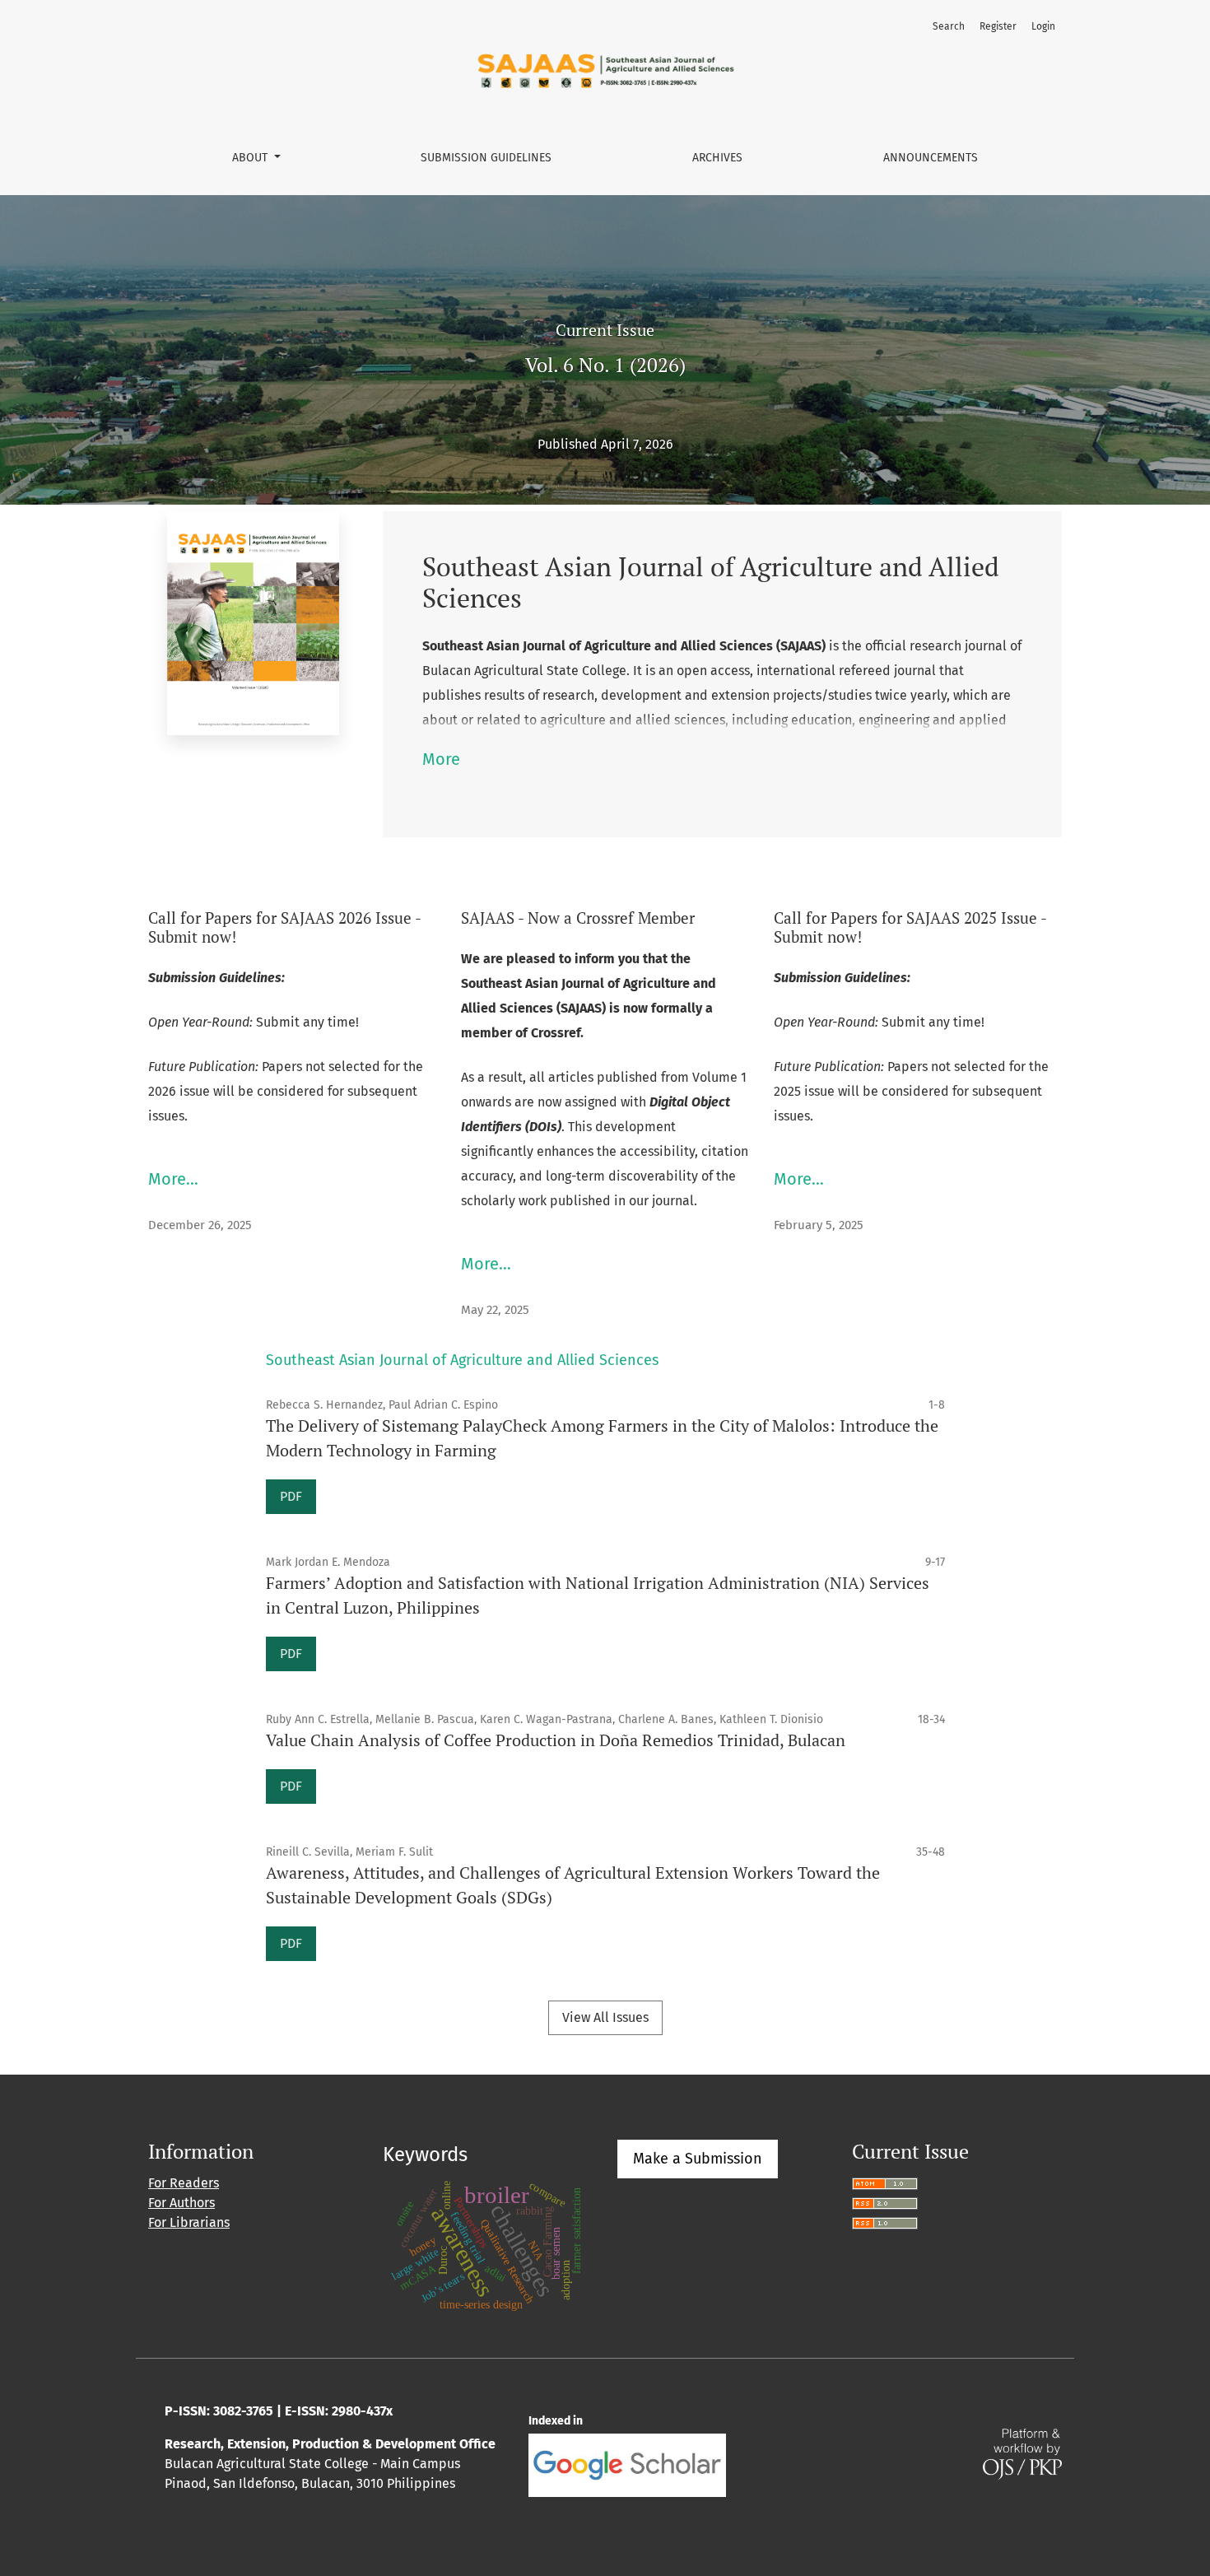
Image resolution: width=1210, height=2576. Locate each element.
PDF (291, 1496)
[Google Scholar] (627, 2464)
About (251, 158)
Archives (717, 158)
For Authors (181, 2203)
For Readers (184, 2183)
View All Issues (605, 2017)
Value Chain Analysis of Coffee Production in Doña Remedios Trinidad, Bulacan (556, 1740)
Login (1043, 26)
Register (998, 26)
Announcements (931, 158)
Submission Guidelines (486, 158)
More (441, 759)
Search (949, 26)
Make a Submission (698, 2159)
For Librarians (189, 2222)
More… (173, 1179)
